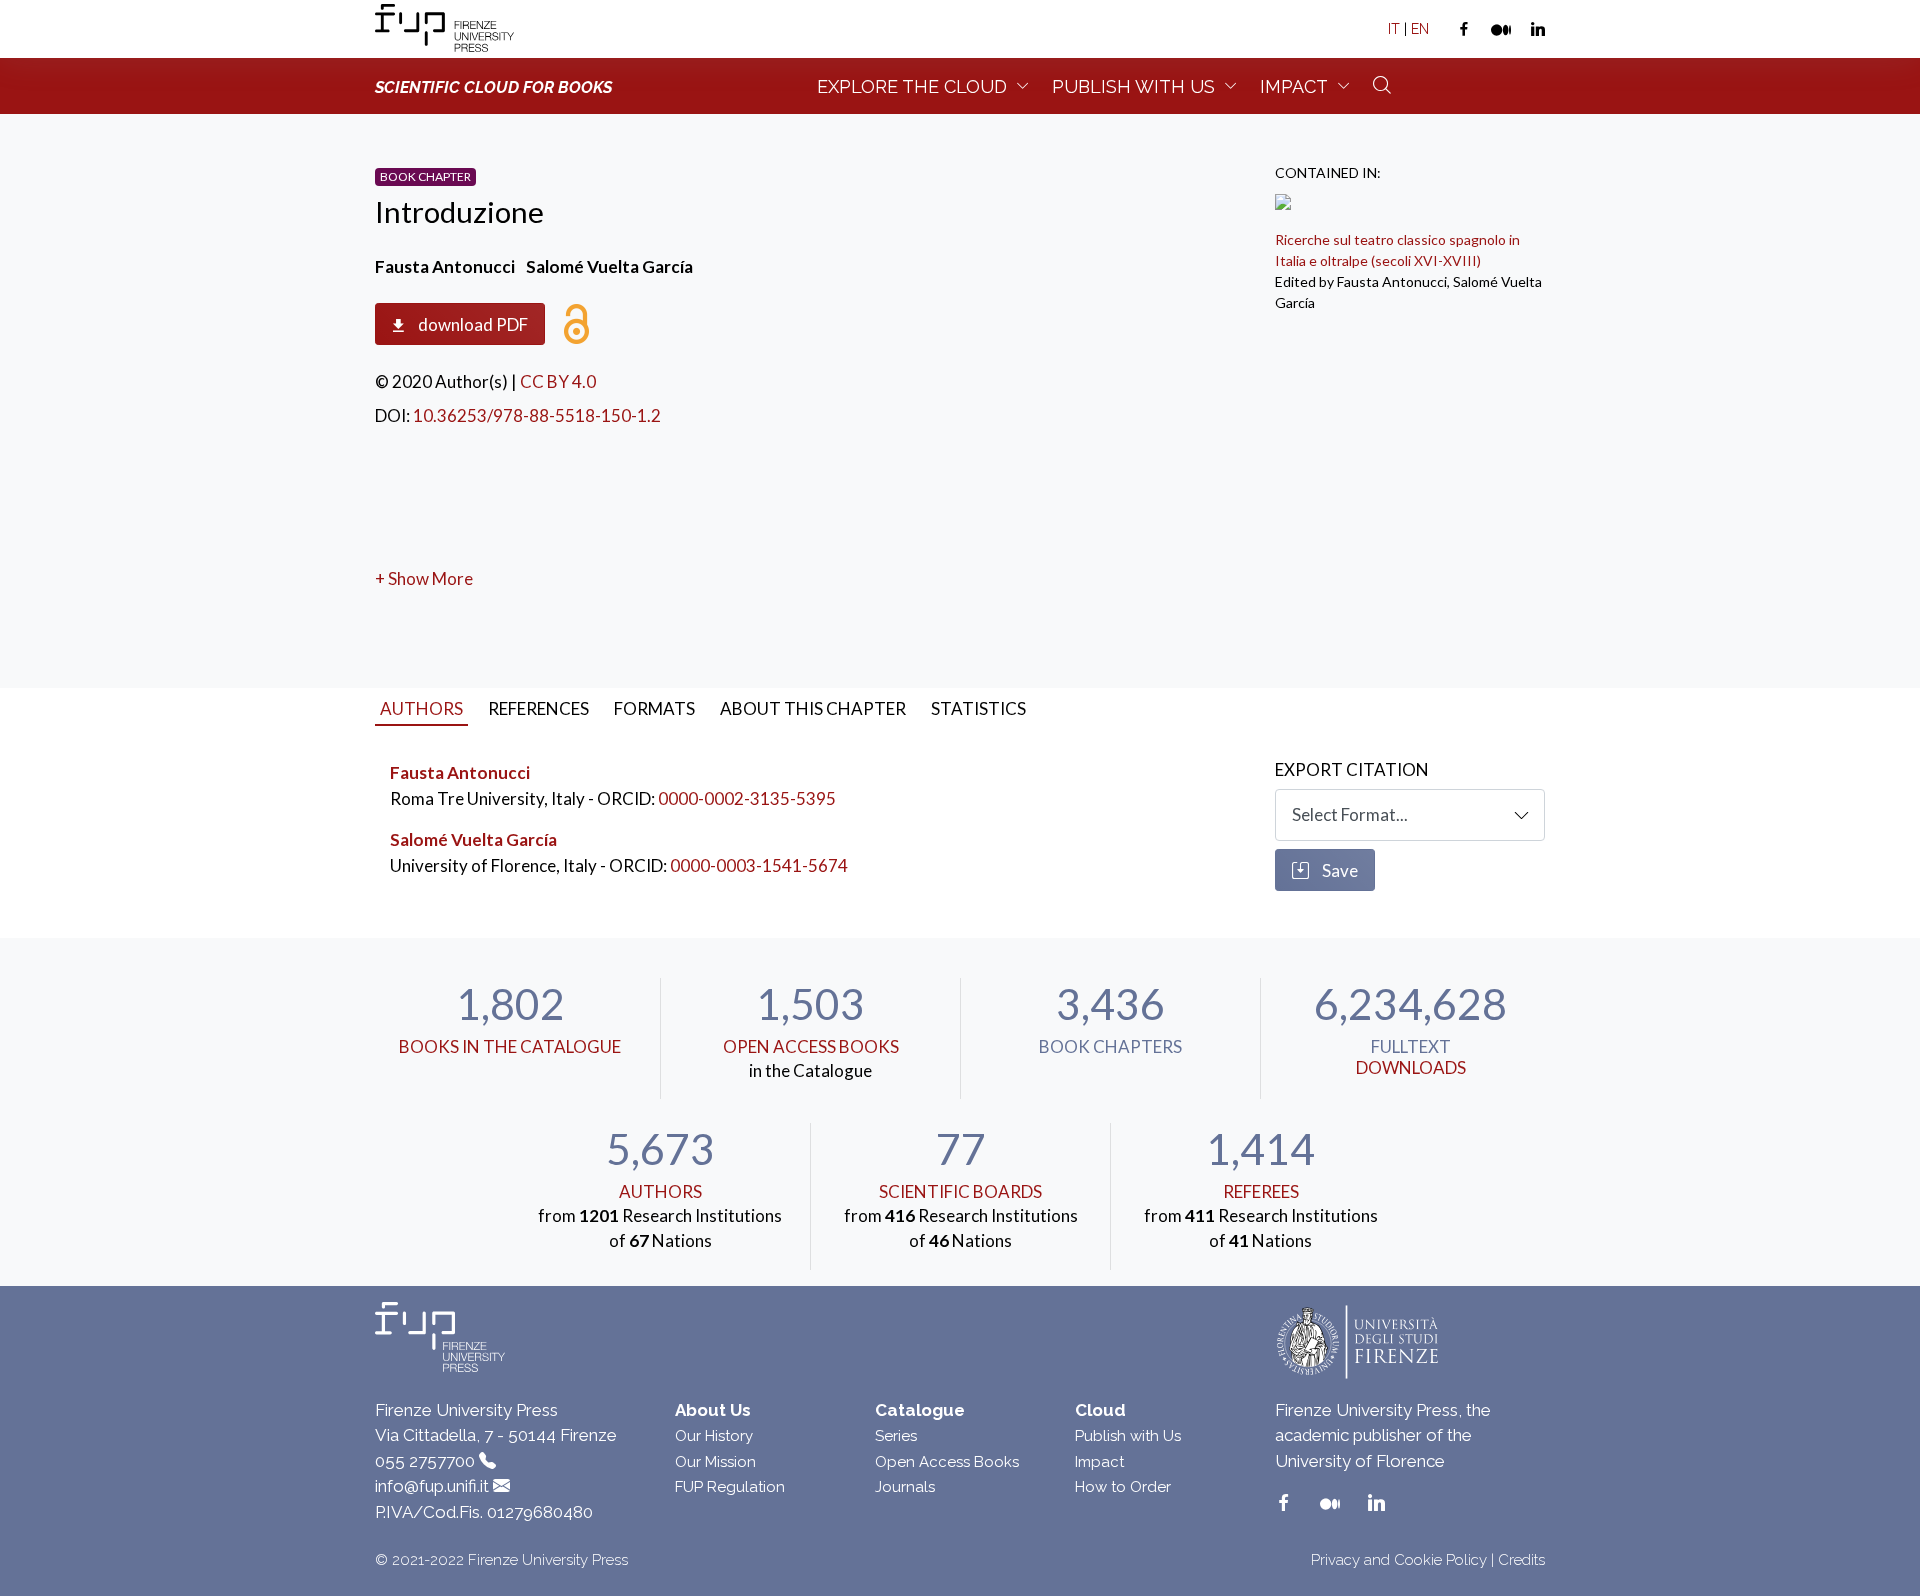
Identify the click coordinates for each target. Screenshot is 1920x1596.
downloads (1411, 1067)
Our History (714, 1436)
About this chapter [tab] (813, 708)
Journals (905, 1487)
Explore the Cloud (912, 86)
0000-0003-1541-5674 (759, 865)
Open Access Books (811, 1046)
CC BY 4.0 (558, 381)
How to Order (1123, 1487)
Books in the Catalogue (510, 1046)
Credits (1521, 1560)
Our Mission (715, 1462)
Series (896, 1436)
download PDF (471, 324)
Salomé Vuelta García (473, 839)
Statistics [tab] (978, 708)
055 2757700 (425, 1461)
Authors (660, 1191)
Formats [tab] (654, 708)
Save (1338, 870)
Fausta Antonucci (460, 772)
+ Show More (424, 578)
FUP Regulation (730, 1487)
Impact (1294, 86)
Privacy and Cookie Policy (1399, 1560)
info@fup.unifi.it (432, 1486)
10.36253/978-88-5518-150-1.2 (537, 415)
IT (1394, 29)
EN (1420, 29)
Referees (1261, 1191)
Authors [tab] (421, 708)
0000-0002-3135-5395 (747, 798)
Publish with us (1133, 86)
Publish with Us (1128, 1436)
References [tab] (538, 708)
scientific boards (960, 1191)
